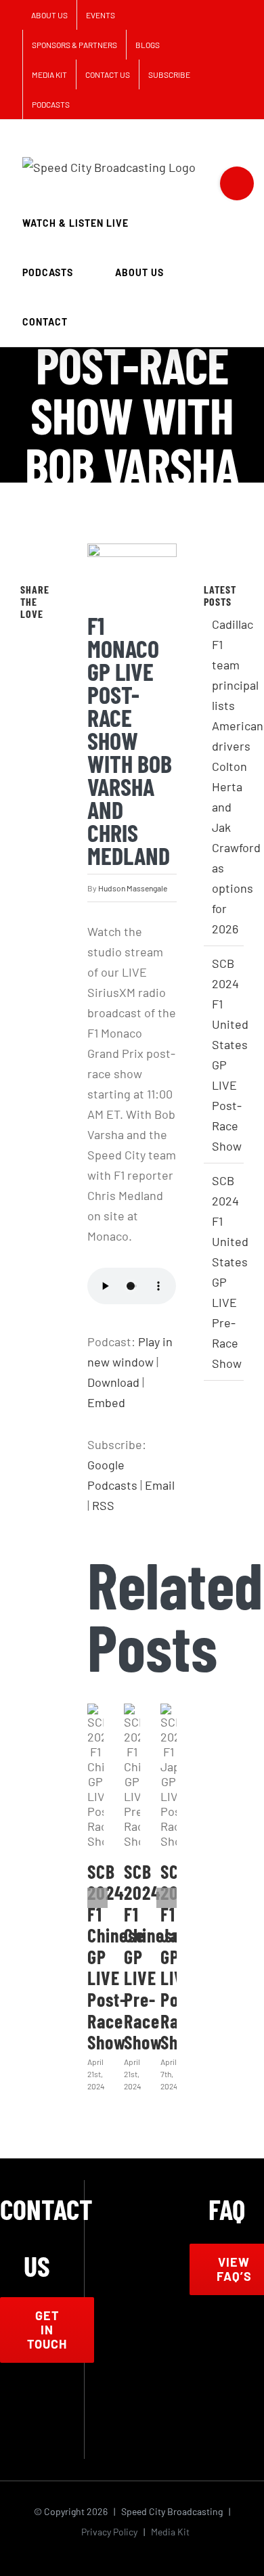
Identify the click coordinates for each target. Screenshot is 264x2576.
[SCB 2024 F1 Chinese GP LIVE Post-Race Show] (95, 1776)
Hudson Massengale (133, 888)
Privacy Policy (109, 2532)
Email (160, 1485)
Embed (106, 1402)
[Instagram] (64, 2407)
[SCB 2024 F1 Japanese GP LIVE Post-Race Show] (169, 1776)
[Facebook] (25, 637)
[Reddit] (44, 664)
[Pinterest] (25, 664)
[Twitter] (44, 637)
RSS (103, 1505)
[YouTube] (37, 2439)
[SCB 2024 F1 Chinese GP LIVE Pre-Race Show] (132, 1776)
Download (113, 1382)
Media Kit (170, 2532)
